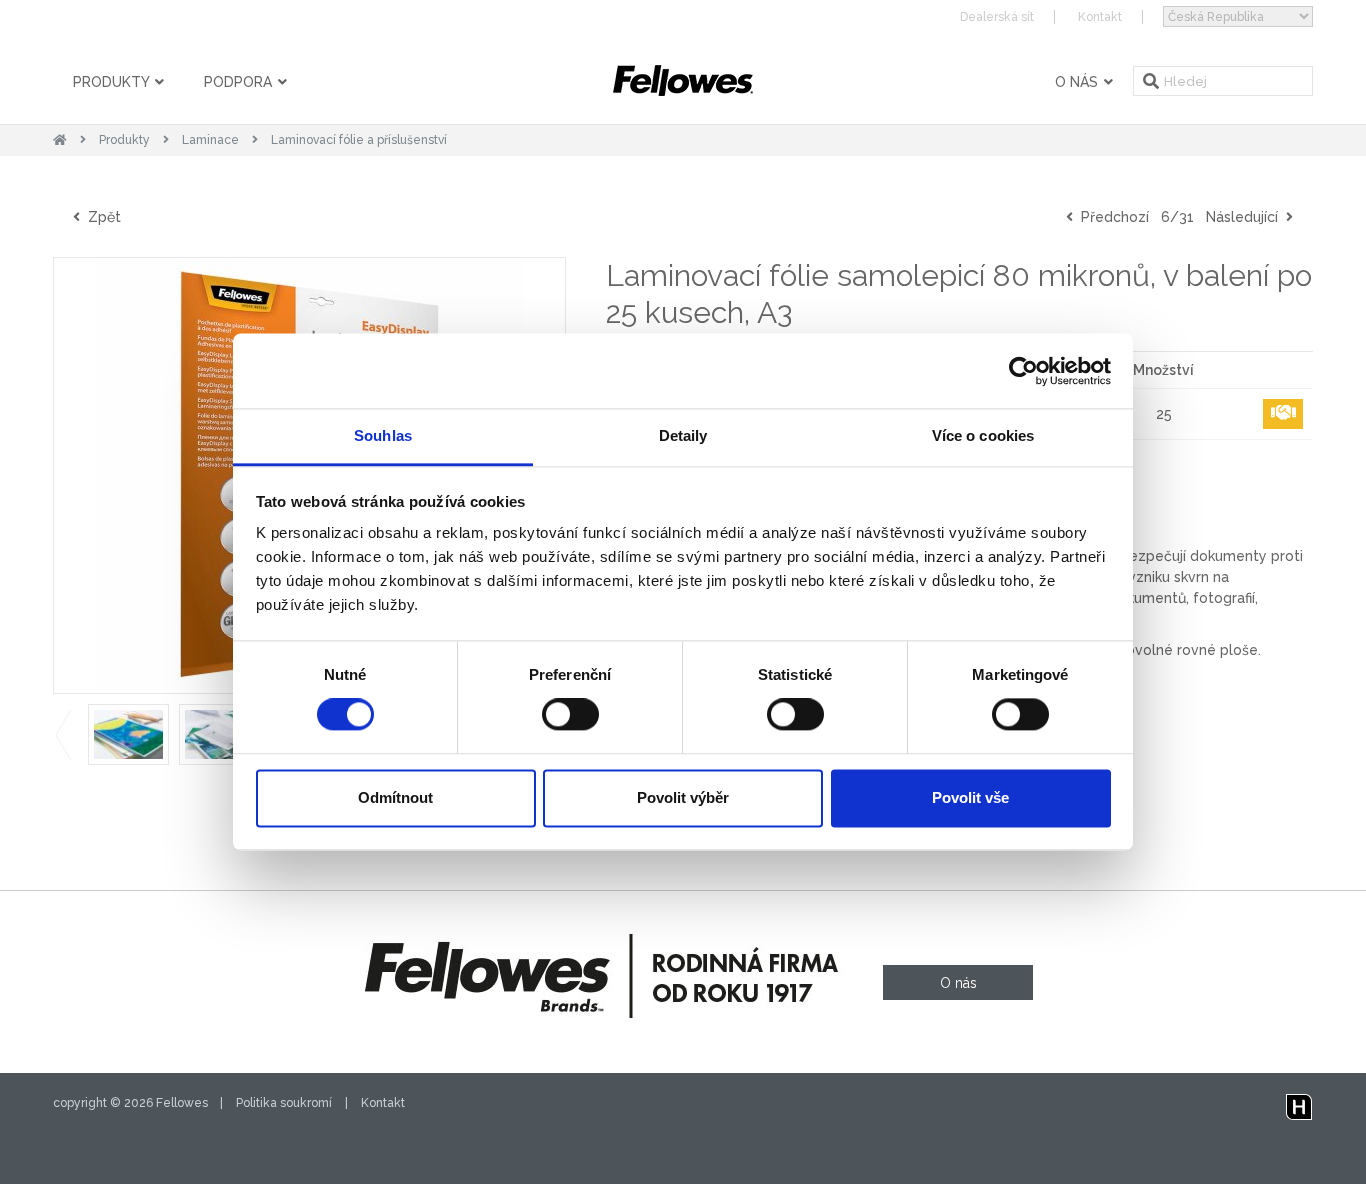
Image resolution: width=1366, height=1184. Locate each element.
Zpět (100, 217)
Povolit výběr (683, 797)
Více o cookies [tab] (983, 435)
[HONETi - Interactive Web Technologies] (1299, 1103)
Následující (1246, 217)
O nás (1078, 82)
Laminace (210, 140)
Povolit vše (970, 797)
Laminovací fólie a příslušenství (359, 140)
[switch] (570, 715)
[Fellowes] (683, 80)
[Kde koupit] (1283, 414)
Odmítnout (395, 797)
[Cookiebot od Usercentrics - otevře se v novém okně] (1023, 371)
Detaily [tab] (683, 435)
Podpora (240, 82)
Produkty (113, 82)
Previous (63, 735)
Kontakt (1100, 17)
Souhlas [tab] (383, 435)
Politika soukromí (284, 1103)
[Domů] (60, 140)
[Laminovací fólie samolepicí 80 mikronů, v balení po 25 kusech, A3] (128, 734)
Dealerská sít (997, 17)
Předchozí (1111, 217)
